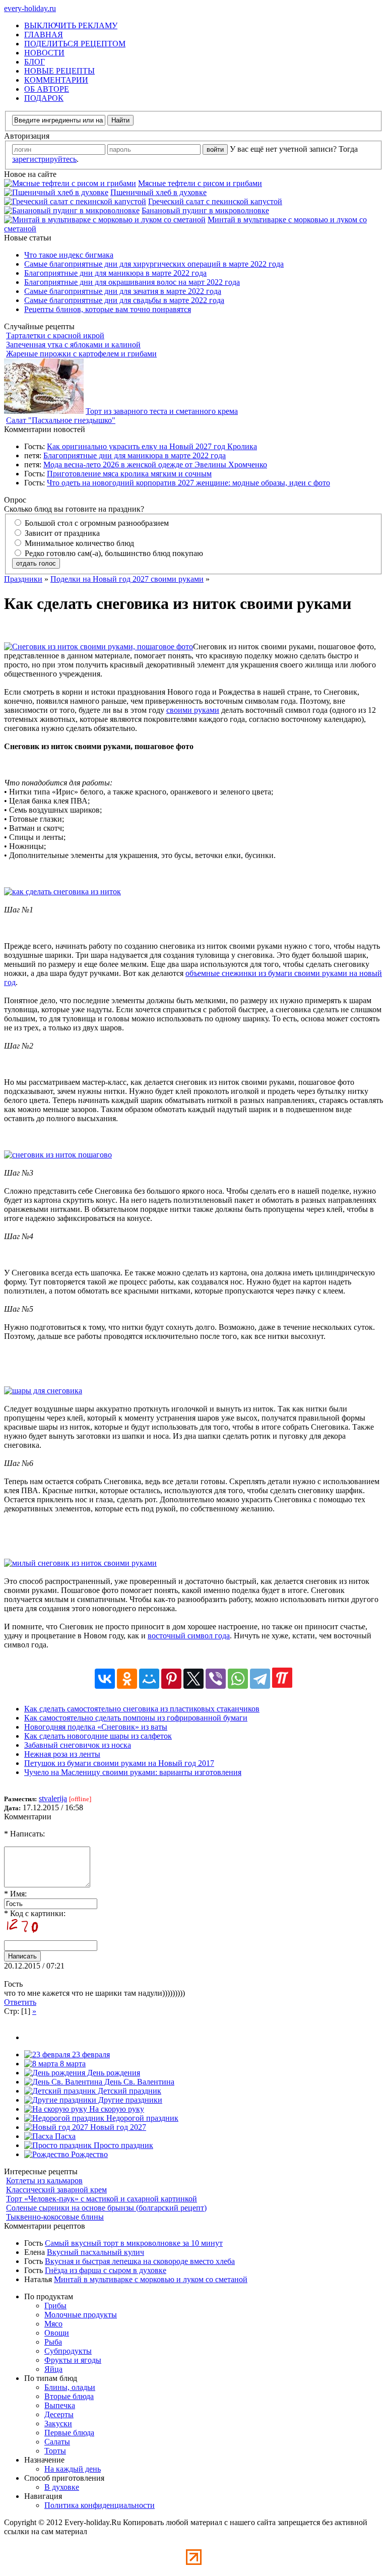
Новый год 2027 (117, 2127)
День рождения (113, 2073)
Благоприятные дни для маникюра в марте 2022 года (115, 273)
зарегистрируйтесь (44, 159)
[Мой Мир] (149, 1679)
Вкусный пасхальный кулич (95, 2252)
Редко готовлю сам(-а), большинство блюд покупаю (113, 553)
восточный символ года (189, 1636)
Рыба (53, 2342)
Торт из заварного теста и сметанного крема (162, 411)
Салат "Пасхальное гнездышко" (61, 420)
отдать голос (36, 563)
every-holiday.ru (30, 8)
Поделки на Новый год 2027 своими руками (127, 579)
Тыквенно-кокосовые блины (55, 2217)
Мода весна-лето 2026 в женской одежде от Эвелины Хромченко (155, 465)
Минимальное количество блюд (78, 543)
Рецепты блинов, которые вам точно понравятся (108, 309)
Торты (55, 2451)
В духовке (62, 2487)
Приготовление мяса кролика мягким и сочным (129, 474)
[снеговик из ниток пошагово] (58, 1155)
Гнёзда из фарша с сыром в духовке (106, 2270)
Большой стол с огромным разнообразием (96, 523)
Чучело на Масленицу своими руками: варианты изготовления (133, 1772)
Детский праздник (128, 2091)
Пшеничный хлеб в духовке (158, 192)
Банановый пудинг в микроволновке (205, 210)
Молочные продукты (81, 2315)
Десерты (59, 2414)
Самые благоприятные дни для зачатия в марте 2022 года (123, 291)
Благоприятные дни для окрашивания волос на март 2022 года (132, 282)
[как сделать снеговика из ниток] (62, 892)
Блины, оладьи (70, 2387)
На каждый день (73, 2469)
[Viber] (216, 1679)
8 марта (72, 2064)
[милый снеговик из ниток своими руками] (80, 1563)
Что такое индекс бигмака (69, 255)
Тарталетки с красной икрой (55, 335)
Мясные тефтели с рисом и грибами (200, 183)
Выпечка (60, 2405)
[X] (193, 1679)
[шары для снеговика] (43, 1391)
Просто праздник (122, 2145)
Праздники (23, 579)
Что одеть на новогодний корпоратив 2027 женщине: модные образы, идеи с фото (188, 483)
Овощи (57, 2333)
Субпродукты (68, 2351)
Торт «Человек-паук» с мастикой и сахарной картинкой (102, 2199)
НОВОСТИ (44, 53)
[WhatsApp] (238, 1679)
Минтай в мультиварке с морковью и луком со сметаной (151, 2279)
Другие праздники (129, 2100)
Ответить (20, 2002)
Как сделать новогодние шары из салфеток (98, 1736)
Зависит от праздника (61, 533)
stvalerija (53, 1798)
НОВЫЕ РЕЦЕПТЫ (59, 71)
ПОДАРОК (44, 98)
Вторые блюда (69, 2396)
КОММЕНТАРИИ (56, 80)
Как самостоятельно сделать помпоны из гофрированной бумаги (136, 1718)
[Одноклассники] (127, 1679)
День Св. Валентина (138, 2082)
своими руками (193, 710)
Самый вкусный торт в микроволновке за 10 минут (134, 2243)
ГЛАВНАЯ (44, 35)
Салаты (57, 2442)
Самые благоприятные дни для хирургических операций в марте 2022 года (154, 264)
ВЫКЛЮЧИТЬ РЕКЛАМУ (71, 25)
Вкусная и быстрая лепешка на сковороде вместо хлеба (140, 2261)
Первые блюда (69, 2433)
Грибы (55, 2306)
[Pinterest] (171, 1679)
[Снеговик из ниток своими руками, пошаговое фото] (99, 647)
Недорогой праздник (141, 2118)
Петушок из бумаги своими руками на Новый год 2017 (119, 1763)
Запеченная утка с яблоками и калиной (73, 345)
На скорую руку (116, 2109)
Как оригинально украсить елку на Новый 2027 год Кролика (152, 446)
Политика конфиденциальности (100, 2505)
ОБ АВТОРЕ (47, 89)
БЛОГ (35, 62)
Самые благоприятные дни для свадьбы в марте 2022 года (124, 300)
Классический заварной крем (56, 2190)
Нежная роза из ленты (62, 1754)
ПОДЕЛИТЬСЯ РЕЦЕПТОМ (75, 44)
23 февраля (90, 2054)
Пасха (64, 2136)
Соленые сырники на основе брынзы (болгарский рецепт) (106, 2208)
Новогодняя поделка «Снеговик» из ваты (96, 1727)
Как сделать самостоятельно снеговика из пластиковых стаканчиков (142, 1709)
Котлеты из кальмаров (44, 2181)
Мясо (53, 2324)
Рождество (88, 2154)
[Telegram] (260, 1679)
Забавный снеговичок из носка (78, 1745)
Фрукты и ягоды (73, 2360)
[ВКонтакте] (105, 1679)
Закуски (58, 2424)
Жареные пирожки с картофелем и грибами (81, 354)
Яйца (53, 2369)
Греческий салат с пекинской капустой (215, 201)
